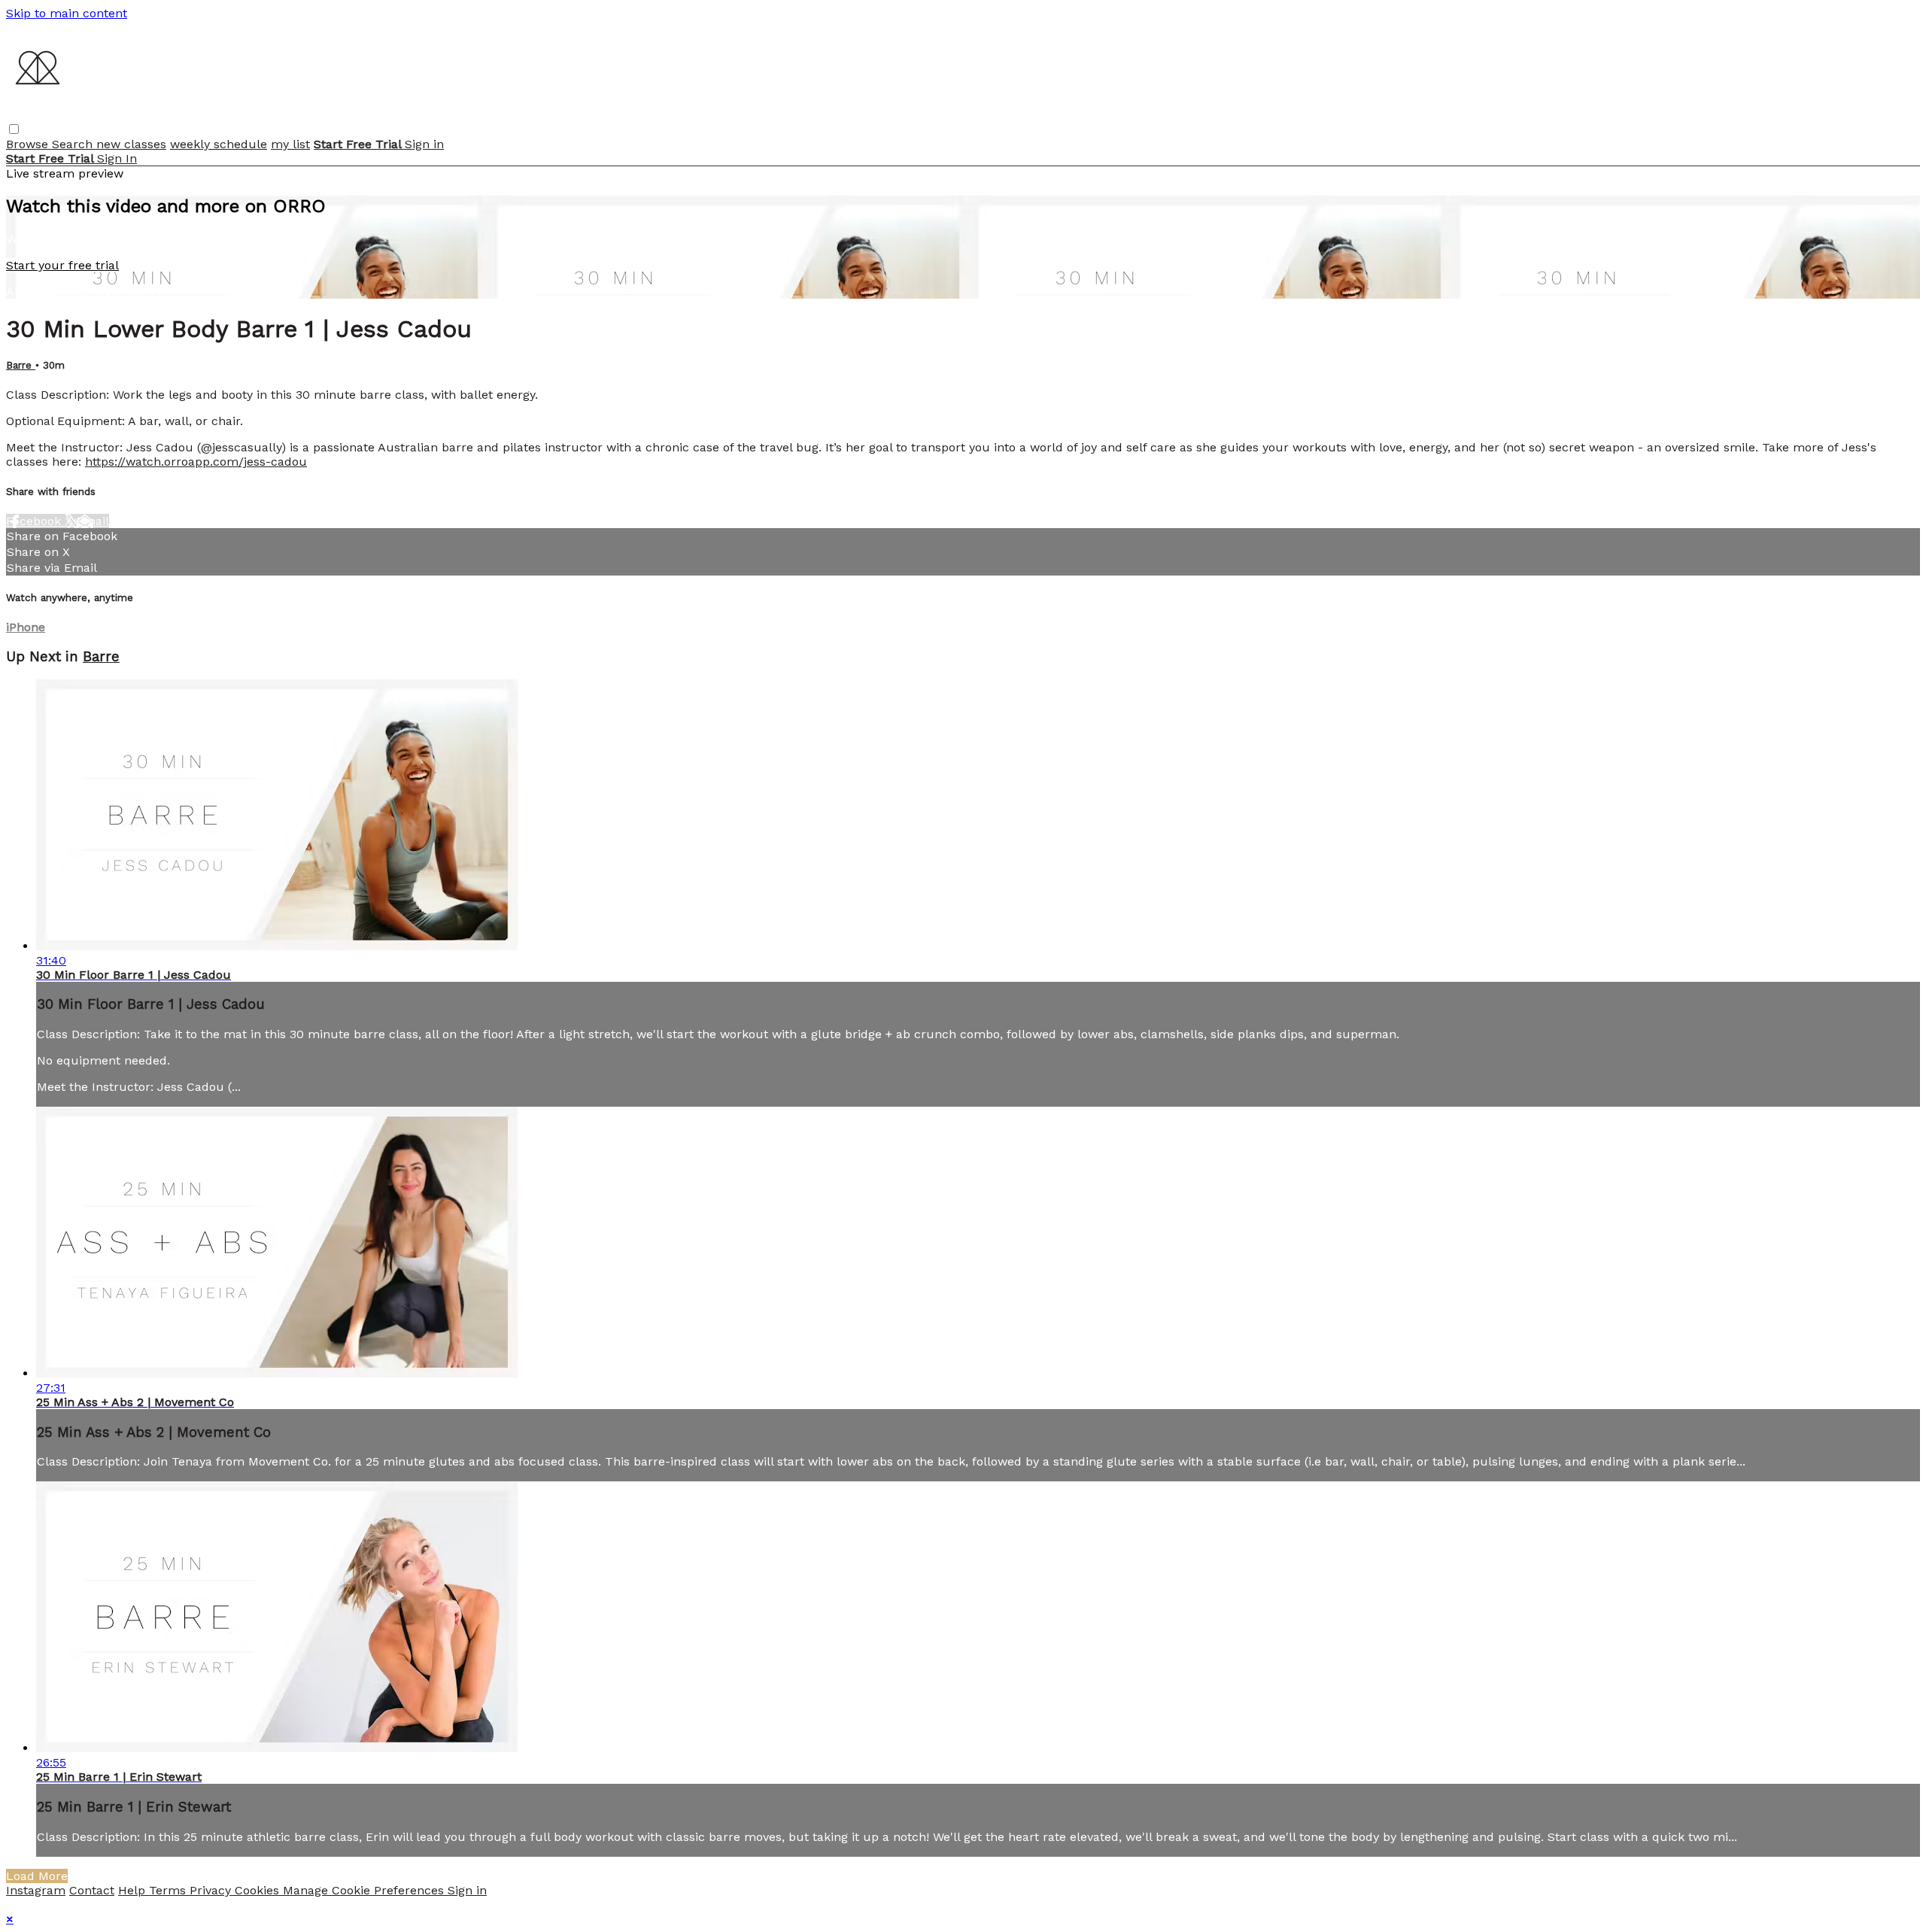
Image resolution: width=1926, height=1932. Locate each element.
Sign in (424, 144)
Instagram (36, 1890)
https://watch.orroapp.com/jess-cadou (196, 462)
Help (134, 1890)
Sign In (117, 158)
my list (290, 144)
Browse (29, 144)
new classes (131, 144)
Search (74, 144)
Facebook (35, 521)
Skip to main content (67, 13)
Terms (169, 1890)
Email (93, 521)
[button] (14, 129)
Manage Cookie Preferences (365, 1890)
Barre (21, 365)
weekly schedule (219, 144)
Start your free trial (62, 265)
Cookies (259, 1890)
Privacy (212, 1890)
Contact (92, 1890)
